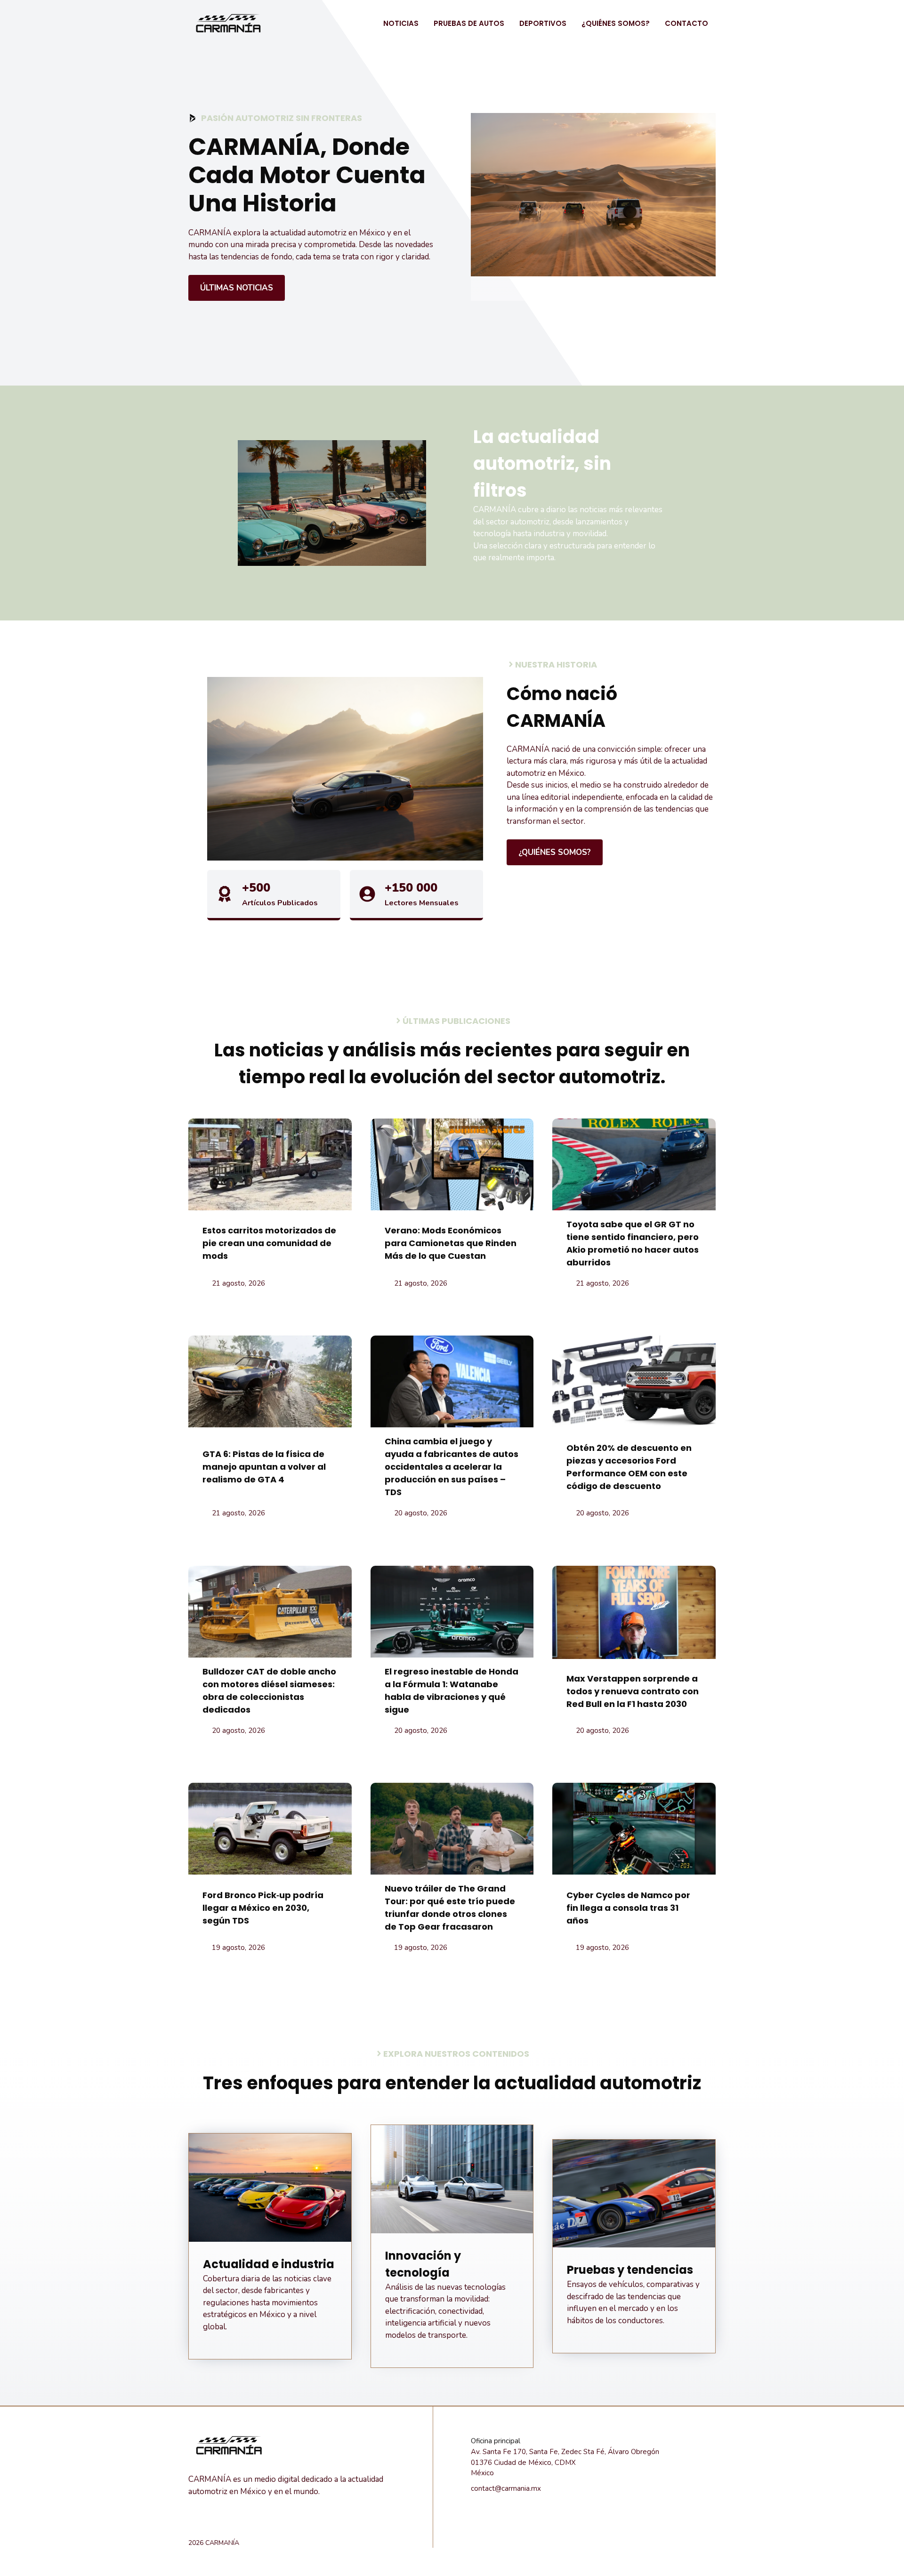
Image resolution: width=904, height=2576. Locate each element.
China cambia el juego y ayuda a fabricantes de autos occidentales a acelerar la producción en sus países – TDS (452, 1467)
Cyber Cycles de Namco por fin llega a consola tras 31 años (628, 1908)
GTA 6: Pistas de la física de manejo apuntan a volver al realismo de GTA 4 (264, 1467)
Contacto (686, 23)
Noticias (401, 23)
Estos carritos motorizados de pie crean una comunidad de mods (269, 1243)
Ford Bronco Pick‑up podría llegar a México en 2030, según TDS (263, 1908)
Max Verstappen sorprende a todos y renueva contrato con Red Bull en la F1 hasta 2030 (633, 1691)
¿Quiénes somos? (616, 23)
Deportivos (543, 23)
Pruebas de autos (469, 23)
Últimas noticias (237, 288)
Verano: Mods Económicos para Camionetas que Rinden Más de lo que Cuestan (451, 1243)
